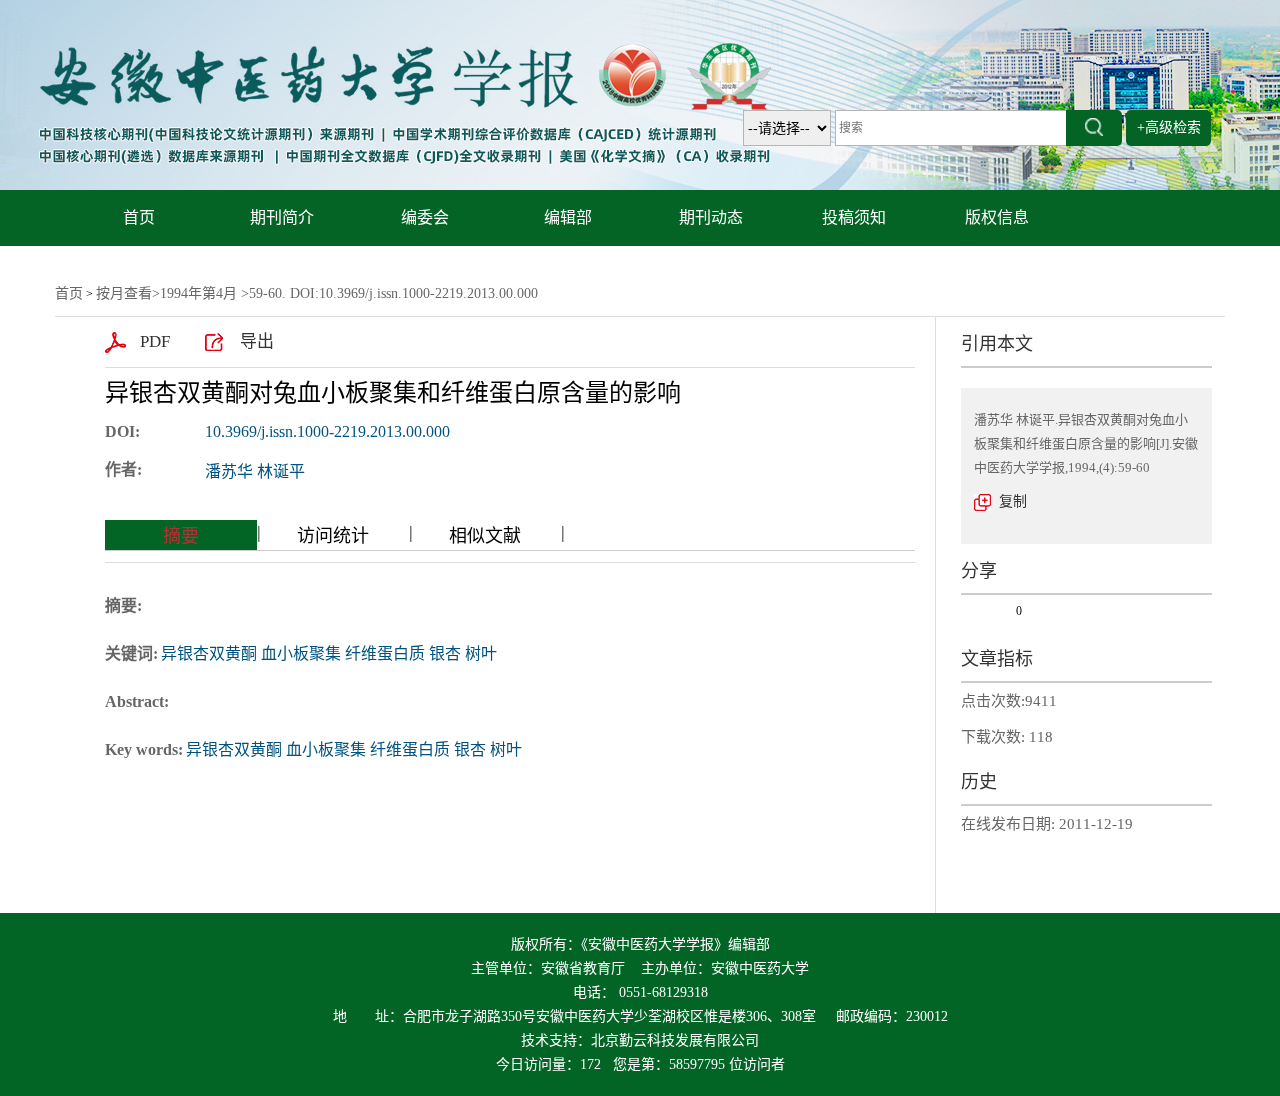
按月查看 (124, 293)
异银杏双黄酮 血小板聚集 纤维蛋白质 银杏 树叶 (329, 653)
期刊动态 (711, 217)
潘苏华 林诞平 (255, 471)
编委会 (425, 217)
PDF (155, 341)
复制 (1013, 501)
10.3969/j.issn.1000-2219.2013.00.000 (327, 431)
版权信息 (997, 217)
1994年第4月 (198, 293)
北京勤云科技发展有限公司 (675, 1040)
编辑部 (568, 217)
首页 (139, 217)
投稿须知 (854, 217)
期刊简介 (282, 217)
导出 (257, 341)
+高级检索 (1169, 127)
